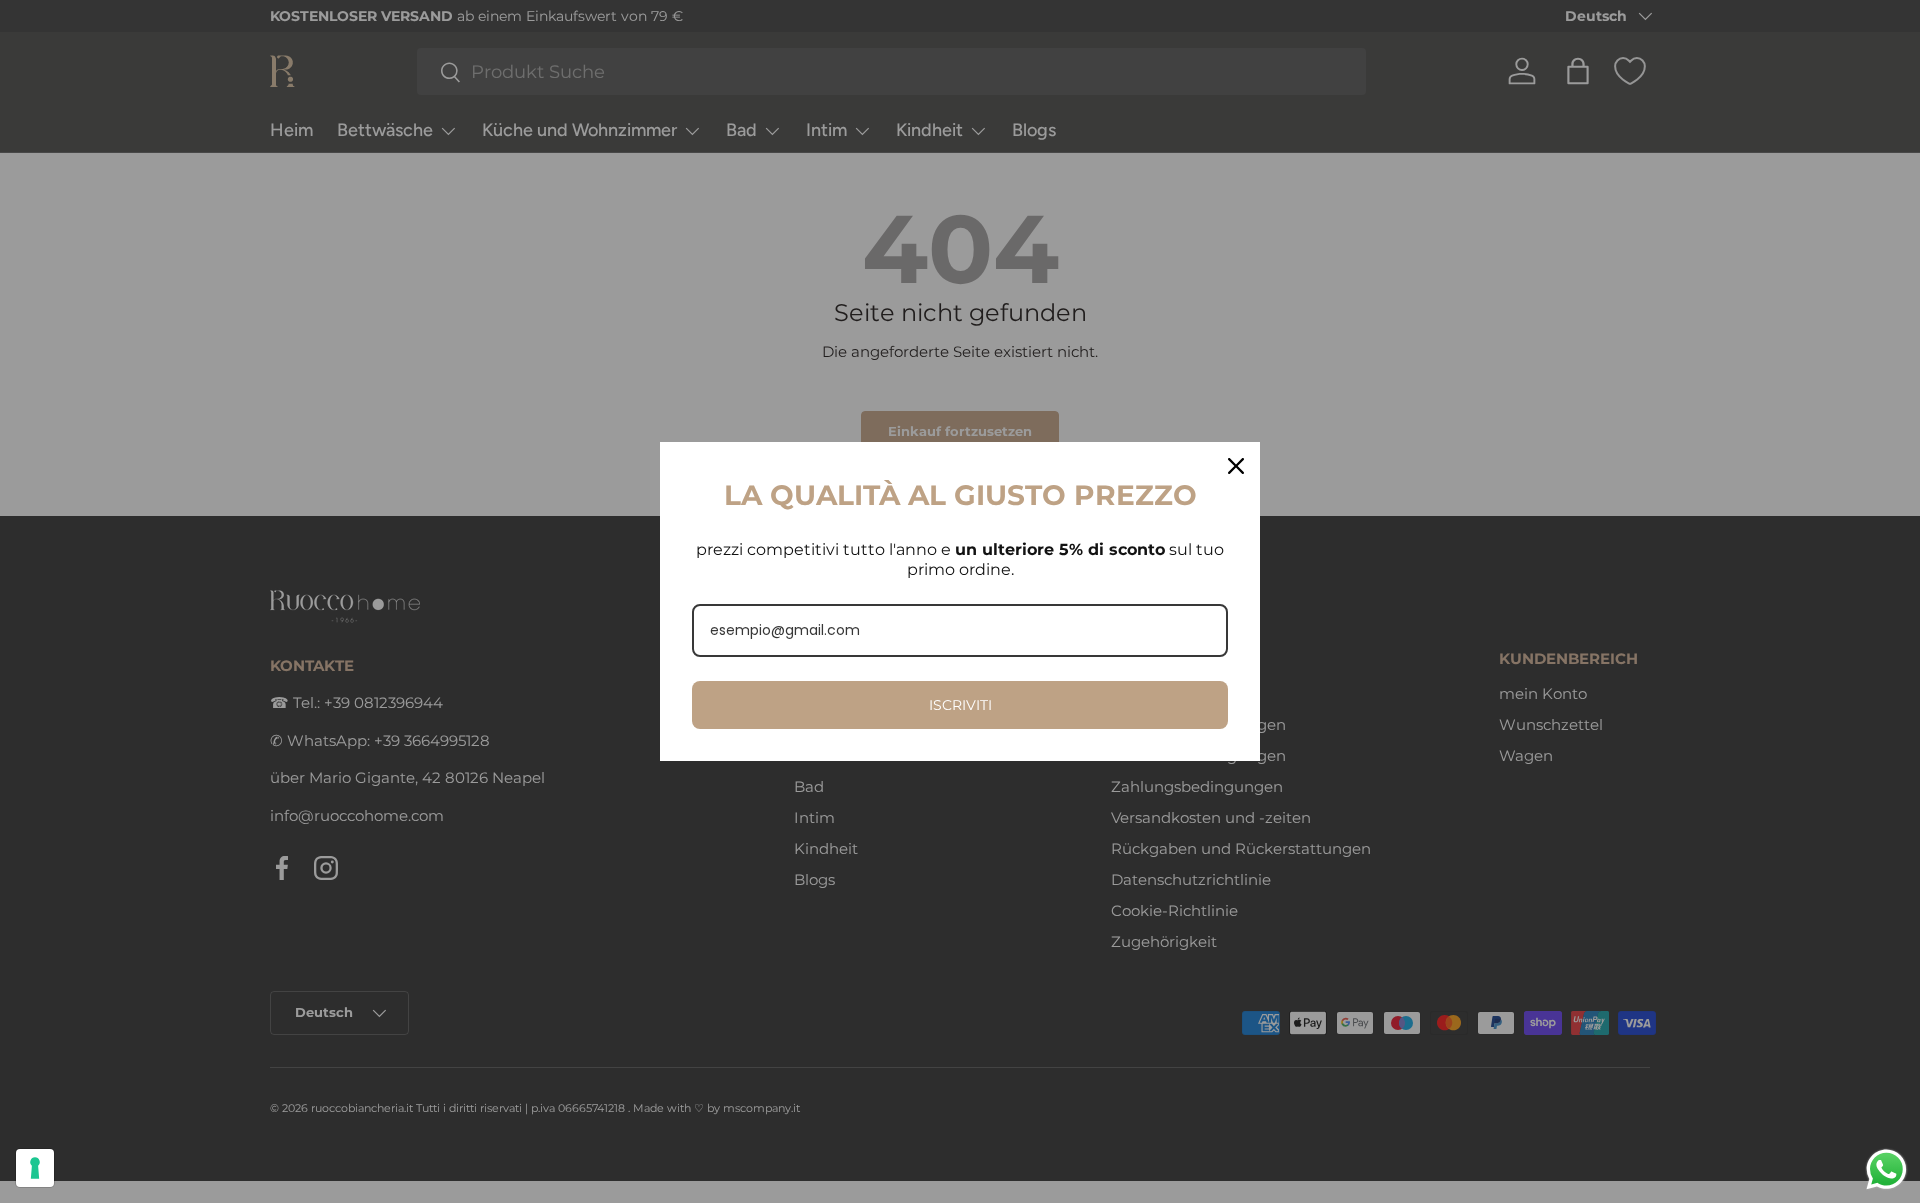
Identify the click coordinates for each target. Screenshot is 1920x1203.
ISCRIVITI (960, 705)
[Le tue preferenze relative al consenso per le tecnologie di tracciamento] (35, 1168)
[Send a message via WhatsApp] (1886, 1169)
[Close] (1236, 466)
